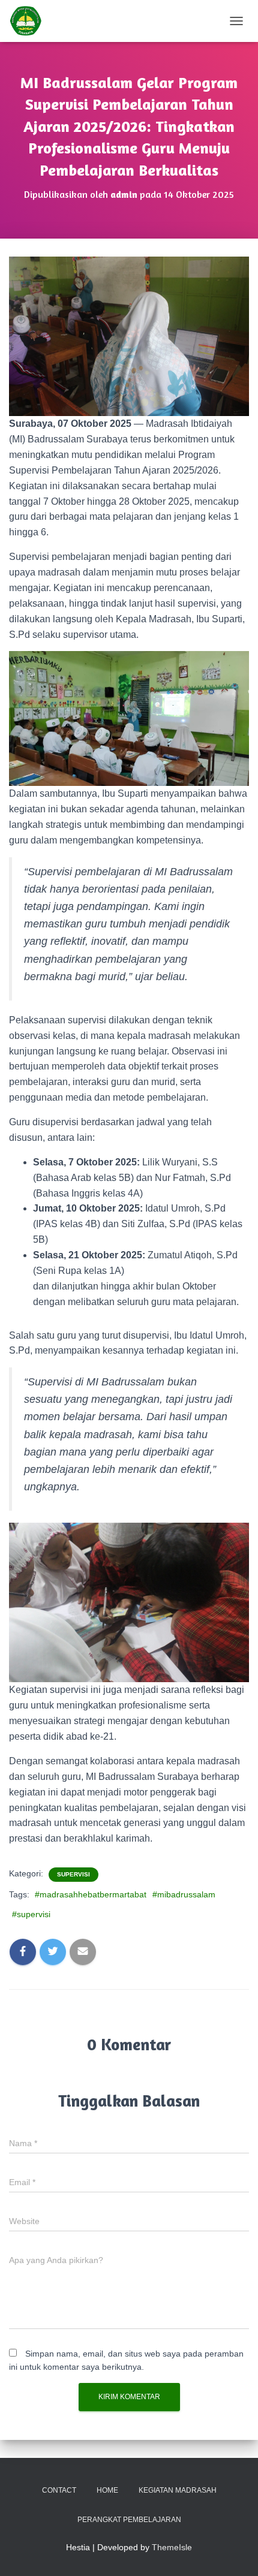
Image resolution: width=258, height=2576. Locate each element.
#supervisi (31, 1914)
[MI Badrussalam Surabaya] (30, 21)
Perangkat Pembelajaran (129, 2520)
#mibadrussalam (184, 1894)
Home (107, 2490)
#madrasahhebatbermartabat (91, 1894)
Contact (59, 2490)
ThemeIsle (172, 2547)
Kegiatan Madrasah (178, 2490)
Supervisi (73, 1874)
